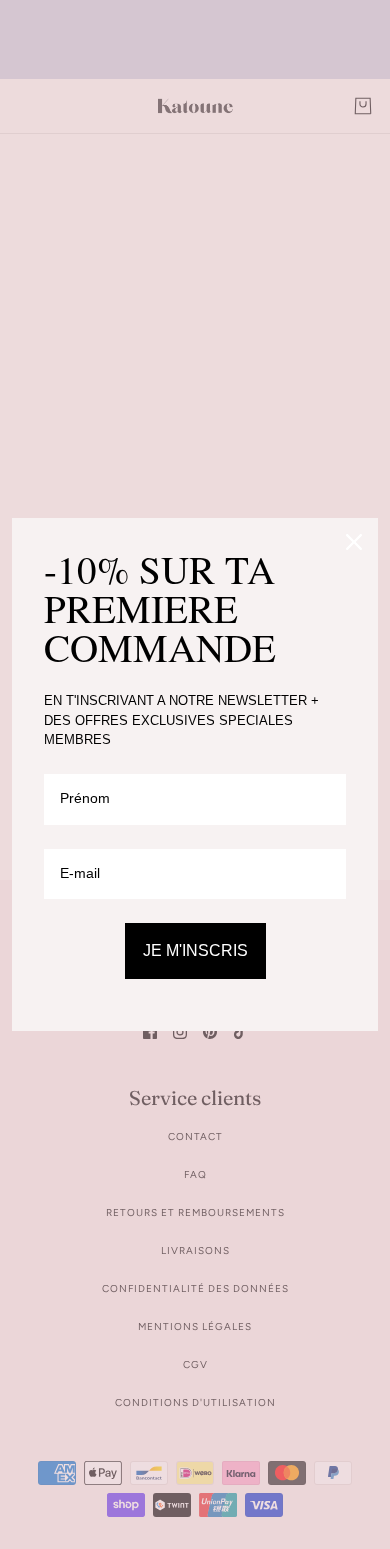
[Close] (354, 542)
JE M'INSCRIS (195, 950)
